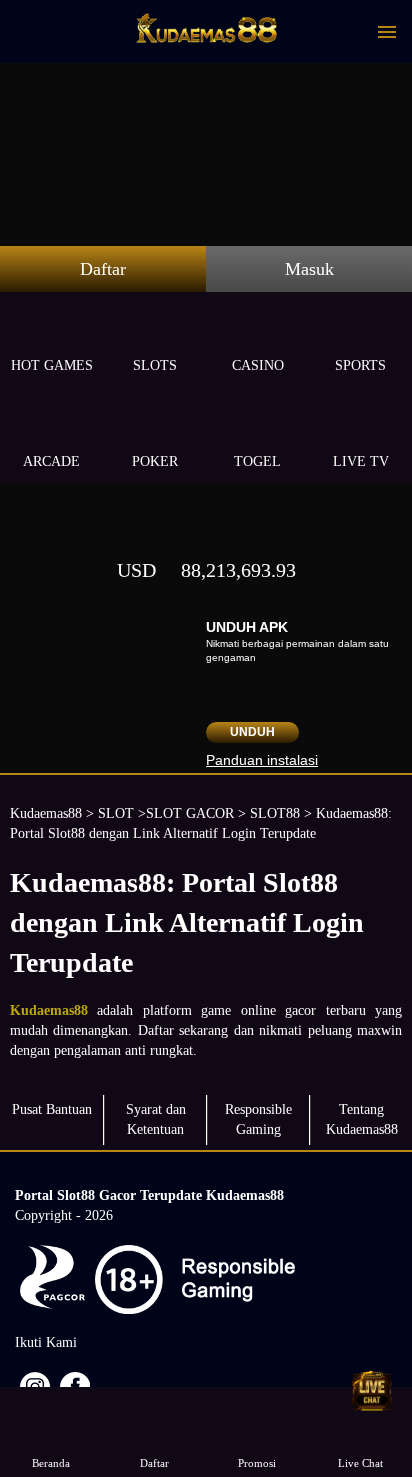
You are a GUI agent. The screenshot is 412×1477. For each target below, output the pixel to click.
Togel (257, 461)
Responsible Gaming (258, 1119)
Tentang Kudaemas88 (362, 1119)
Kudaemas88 (46, 813)
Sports (360, 365)
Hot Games (52, 365)
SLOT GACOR (190, 813)
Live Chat (360, 1463)
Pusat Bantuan (52, 1109)
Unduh (252, 732)
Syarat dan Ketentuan (156, 1119)
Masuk (309, 269)
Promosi (257, 1463)
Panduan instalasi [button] (262, 760)
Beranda (51, 1463)
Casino (258, 365)
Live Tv (361, 461)
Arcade (51, 461)
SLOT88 (275, 813)
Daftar (103, 269)
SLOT (116, 813)
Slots (155, 365)
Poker (155, 461)
